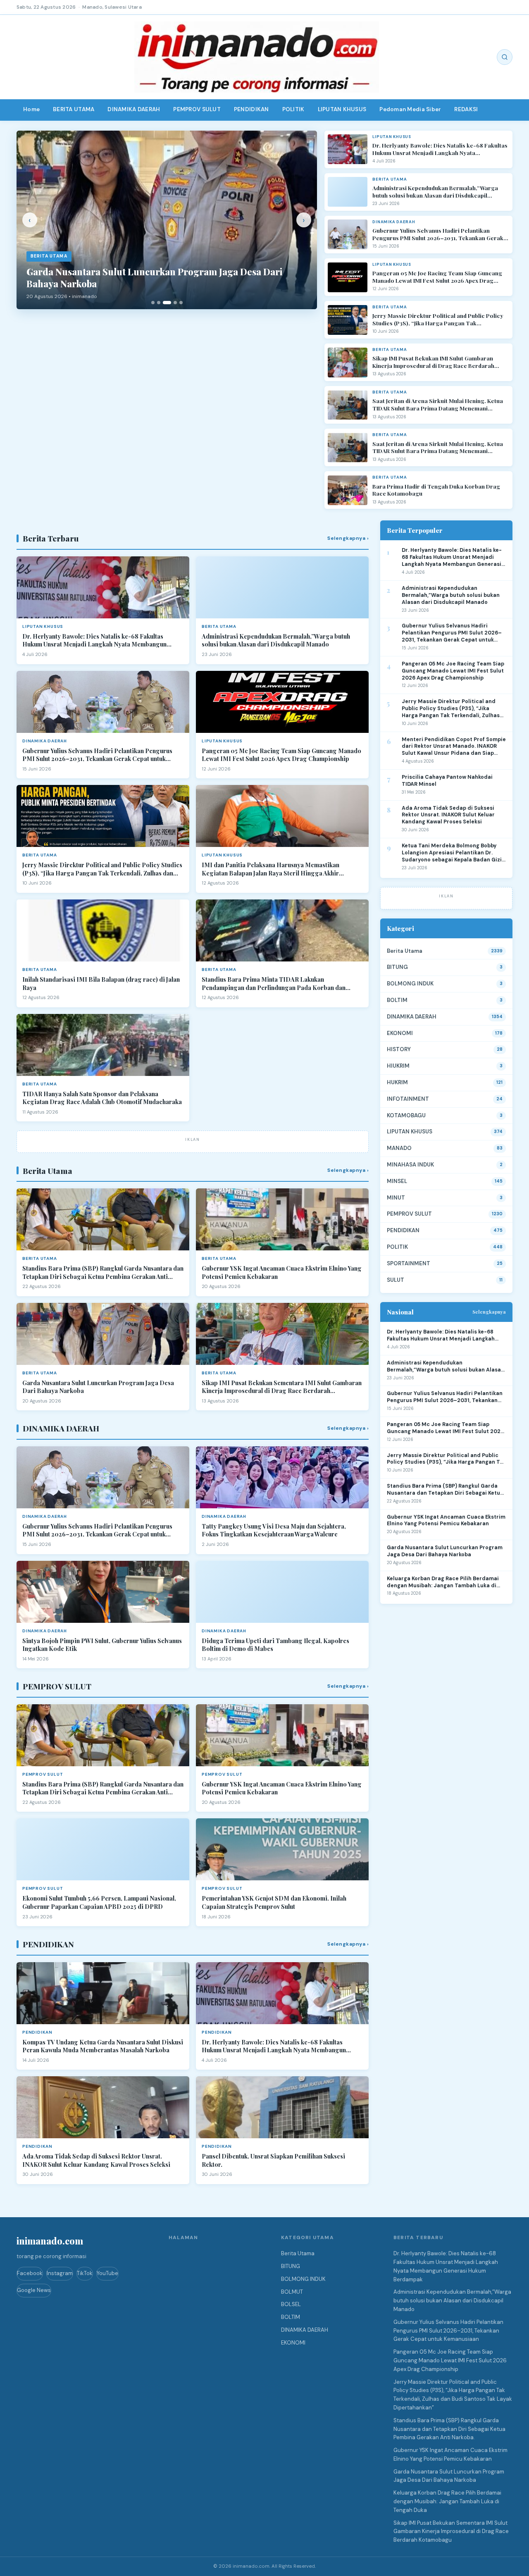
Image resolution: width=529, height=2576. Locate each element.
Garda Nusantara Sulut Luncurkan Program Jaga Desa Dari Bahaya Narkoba (98, 1387)
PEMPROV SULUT (197, 109)
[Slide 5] (181, 303)
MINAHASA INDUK (410, 1165)
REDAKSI (466, 109)
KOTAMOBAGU (406, 1115)
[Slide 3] (167, 303)
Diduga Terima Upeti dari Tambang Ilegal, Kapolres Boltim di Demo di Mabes (275, 1645)
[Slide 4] (175, 303)
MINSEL (397, 1181)
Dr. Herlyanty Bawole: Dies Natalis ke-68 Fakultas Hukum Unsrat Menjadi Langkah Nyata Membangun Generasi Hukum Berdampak (440, 149)
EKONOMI (400, 1033)
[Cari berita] (505, 57)
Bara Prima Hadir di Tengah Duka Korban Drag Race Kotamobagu (436, 490)
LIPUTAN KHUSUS (342, 109)
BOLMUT (292, 2292)
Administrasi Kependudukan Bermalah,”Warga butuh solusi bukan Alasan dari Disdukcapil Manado (435, 192)
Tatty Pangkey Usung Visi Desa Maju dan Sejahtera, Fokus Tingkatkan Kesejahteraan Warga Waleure (274, 1530)
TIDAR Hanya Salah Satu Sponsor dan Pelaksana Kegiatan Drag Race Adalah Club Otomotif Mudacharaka (102, 1098)
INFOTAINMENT (408, 1099)
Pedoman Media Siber (410, 109)
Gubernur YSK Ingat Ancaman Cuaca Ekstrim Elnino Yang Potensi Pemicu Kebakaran (282, 1272)
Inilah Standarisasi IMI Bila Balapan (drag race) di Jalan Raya (101, 984)
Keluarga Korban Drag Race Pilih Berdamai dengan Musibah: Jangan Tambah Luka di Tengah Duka (443, 1582)
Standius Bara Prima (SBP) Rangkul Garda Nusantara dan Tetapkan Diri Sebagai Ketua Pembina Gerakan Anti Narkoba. (103, 1272)
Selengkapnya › (348, 538)
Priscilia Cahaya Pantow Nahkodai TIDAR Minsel (447, 781)
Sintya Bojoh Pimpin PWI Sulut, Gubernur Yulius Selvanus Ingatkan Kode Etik (102, 1645)
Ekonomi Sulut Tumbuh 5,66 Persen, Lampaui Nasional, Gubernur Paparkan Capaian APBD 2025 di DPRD (99, 1902)
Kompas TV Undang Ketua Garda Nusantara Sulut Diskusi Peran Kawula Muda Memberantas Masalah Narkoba (103, 2046)
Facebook (30, 2273)
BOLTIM (397, 1000)
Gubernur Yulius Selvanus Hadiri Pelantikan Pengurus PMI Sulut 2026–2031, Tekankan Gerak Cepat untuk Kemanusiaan (438, 234)
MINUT (396, 1198)
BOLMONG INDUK (410, 984)
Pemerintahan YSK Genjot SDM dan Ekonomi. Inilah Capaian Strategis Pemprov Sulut (274, 1902)
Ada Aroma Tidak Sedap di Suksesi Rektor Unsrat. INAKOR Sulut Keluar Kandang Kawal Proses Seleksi (96, 2160)
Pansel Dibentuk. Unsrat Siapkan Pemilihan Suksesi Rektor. (273, 2160)
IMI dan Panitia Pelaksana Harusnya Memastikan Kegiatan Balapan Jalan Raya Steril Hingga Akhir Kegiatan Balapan (270, 869)
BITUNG (397, 967)
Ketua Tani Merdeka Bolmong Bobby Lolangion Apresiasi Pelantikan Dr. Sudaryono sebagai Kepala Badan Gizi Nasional (452, 853)
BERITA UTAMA (74, 109)
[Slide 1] (153, 303)
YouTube (107, 2273)
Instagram (60, 2273)
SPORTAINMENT (409, 1263)
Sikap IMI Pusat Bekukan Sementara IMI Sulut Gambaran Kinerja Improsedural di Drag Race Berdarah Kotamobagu (282, 1387)
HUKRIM (397, 1082)
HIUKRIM (398, 1066)
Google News (34, 2290)
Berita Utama (405, 951)
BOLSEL (291, 2304)
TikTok (85, 2273)
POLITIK (293, 109)
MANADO (399, 1148)
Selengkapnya (489, 1312)
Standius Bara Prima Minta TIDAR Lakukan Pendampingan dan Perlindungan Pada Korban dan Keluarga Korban (274, 984)
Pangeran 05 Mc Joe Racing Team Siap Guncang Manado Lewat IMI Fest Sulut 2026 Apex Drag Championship (437, 277)
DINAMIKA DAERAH (134, 109)
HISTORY (399, 1049)
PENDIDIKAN (251, 109)
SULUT (396, 1280)
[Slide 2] (159, 303)
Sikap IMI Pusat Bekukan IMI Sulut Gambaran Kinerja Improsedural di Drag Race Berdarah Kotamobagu (433, 362)
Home (31, 109)
